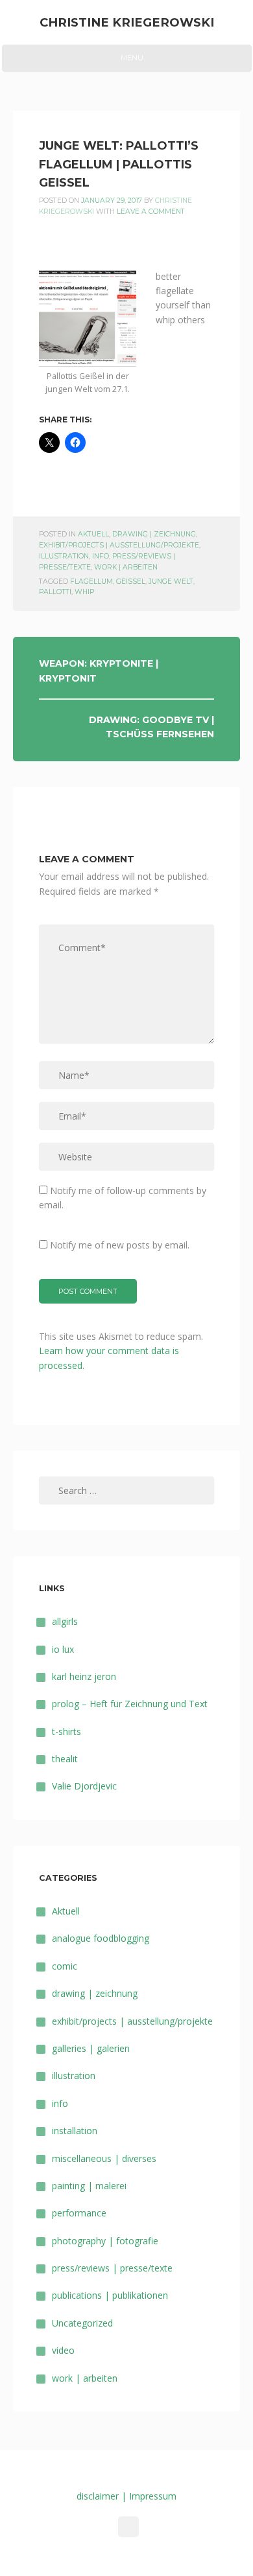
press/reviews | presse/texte (112, 2268)
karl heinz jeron (84, 1676)
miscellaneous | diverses (104, 2158)
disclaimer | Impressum (126, 2496)
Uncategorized (82, 2323)
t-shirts (66, 1731)
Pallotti (55, 592)
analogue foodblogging (101, 1938)
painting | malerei (89, 2186)
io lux (63, 1649)
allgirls (65, 1621)
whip (84, 592)
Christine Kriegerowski (127, 22)
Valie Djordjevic (84, 1786)
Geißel (131, 581)
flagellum (91, 581)
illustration (64, 556)
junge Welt (171, 581)
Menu (126, 62)
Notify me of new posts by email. (120, 1245)
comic (65, 1966)
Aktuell (93, 534)
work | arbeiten (126, 567)
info (101, 556)
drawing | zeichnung (154, 534)
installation (75, 2131)
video (63, 2350)
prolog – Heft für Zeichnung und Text (130, 1704)
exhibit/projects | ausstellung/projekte (119, 545)
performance (79, 2213)
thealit (65, 1759)
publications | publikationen (110, 2295)
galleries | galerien (91, 2048)
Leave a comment (151, 212)
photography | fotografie (105, 2241)
